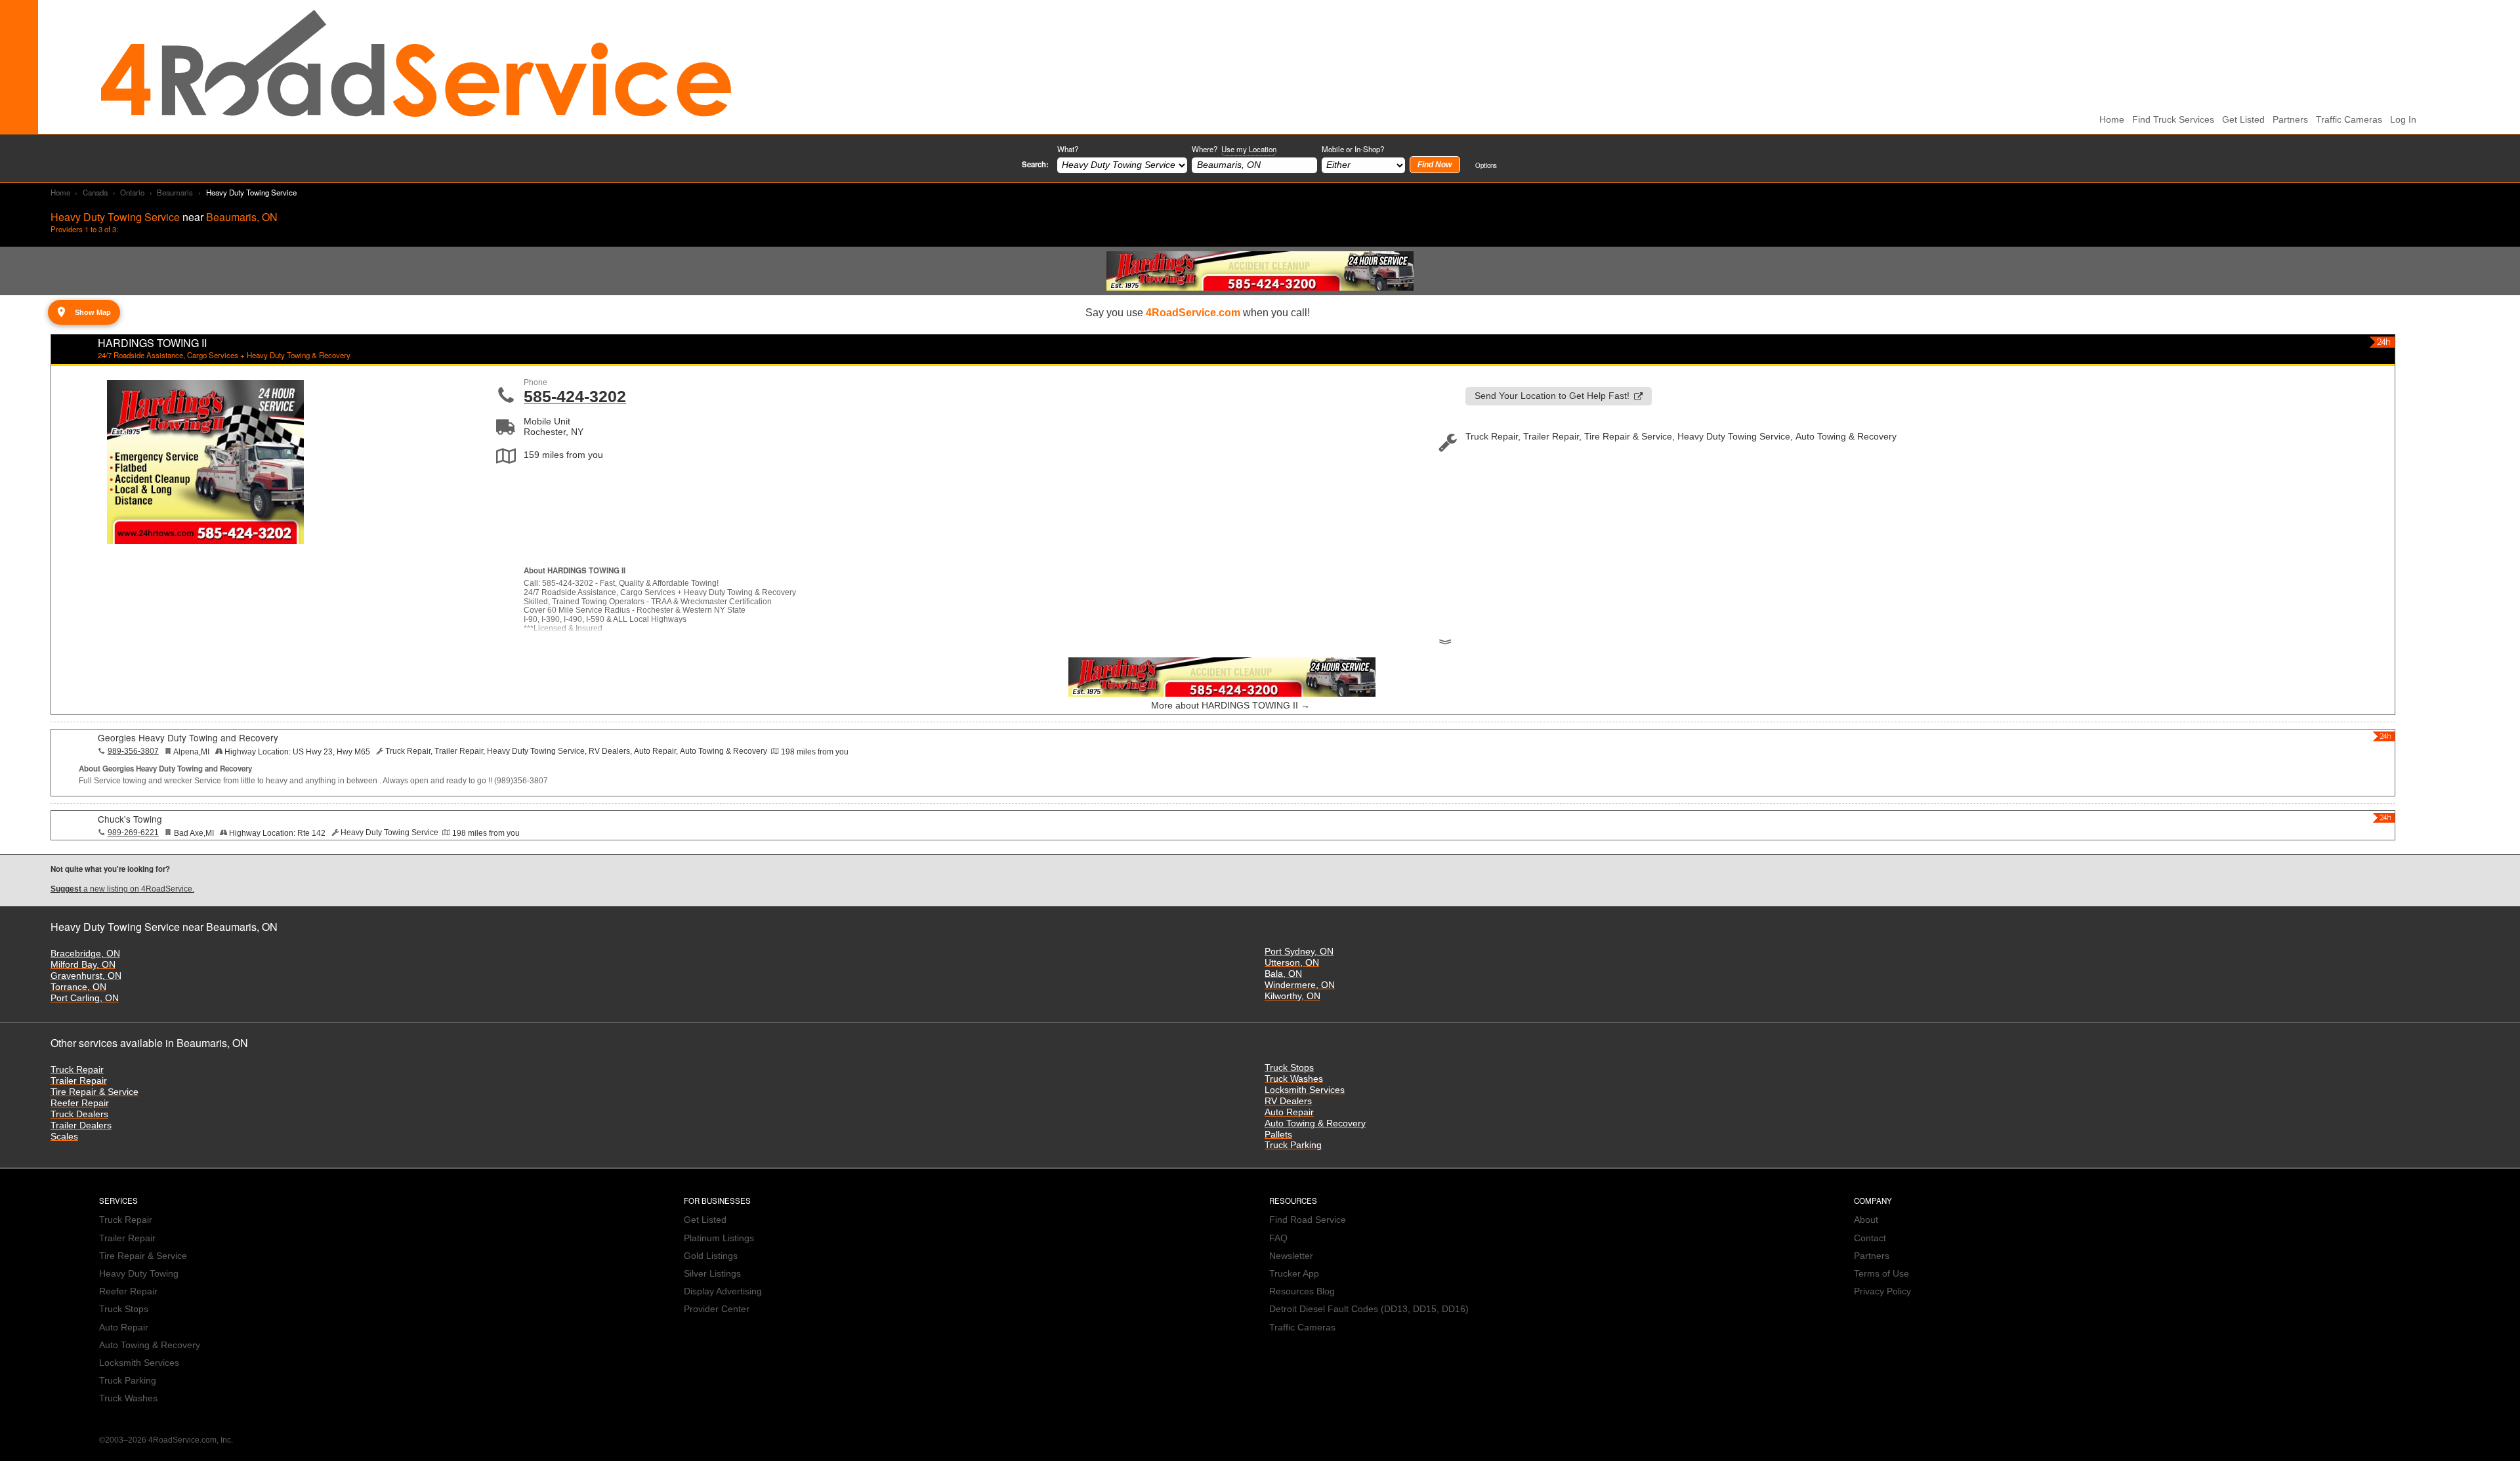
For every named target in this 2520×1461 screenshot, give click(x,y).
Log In (2403, 120)
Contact (1870, 1238)
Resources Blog (1302, 1291)
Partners (2290, 120)
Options (1486, 165)
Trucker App (1294, 1274)
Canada (95, 192)
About (1866, 1220)
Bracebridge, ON (85, 954)
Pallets (1278, 1135)
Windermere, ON (1300, 985)
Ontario (132, 192)
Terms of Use (1881, 1274)
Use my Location (1249, 149)
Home (60, 192)
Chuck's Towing (130, 819)
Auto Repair (1289, 1112)
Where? (1234, 149)
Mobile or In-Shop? (1353, 149)
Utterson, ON (1292, 963)
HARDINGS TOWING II (152, 343)
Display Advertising (723, 1291)
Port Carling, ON (85, 998)
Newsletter (1291, 1256)
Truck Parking (1293, 1145)
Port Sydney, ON (1299, 952)
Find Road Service (1308, 1220)
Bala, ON (1283, 974)
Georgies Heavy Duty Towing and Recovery (188, 737)
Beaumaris (175, 192)
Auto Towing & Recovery (1315, 1123)
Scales (64, 1137)
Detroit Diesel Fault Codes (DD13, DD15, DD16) (1369, 1309)
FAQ (1278, 1238)
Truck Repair (77, 1070)
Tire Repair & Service (94, 1092)
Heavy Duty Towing (139, 1274)
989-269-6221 (133, 833)
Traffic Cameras (2349, 120)
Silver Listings (712, 1274)
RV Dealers (1288, 1101)
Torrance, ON (78, 987)
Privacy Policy (1882, 1291)
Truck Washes (1294, 1079)
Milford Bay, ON (83, 965)
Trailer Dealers (81, 1125)
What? (1068, 149)
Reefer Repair (80, 1103)
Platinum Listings (719, 1238)
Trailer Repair (79, 1081)
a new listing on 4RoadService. (122, 889)
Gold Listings (711, 1256)
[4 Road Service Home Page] (416, 67)
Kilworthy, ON (1292, 996)
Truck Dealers (79, 1114)
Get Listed (2243, 120)
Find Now (1435, 165)
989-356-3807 (133, 751)
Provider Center (717, 1309)
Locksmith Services (1305, 1090)
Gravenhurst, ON (86, 976)
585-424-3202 (575, 396)
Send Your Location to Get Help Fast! (1552, 396)
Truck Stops (1289, 1068)
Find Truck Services (2173, 120)
